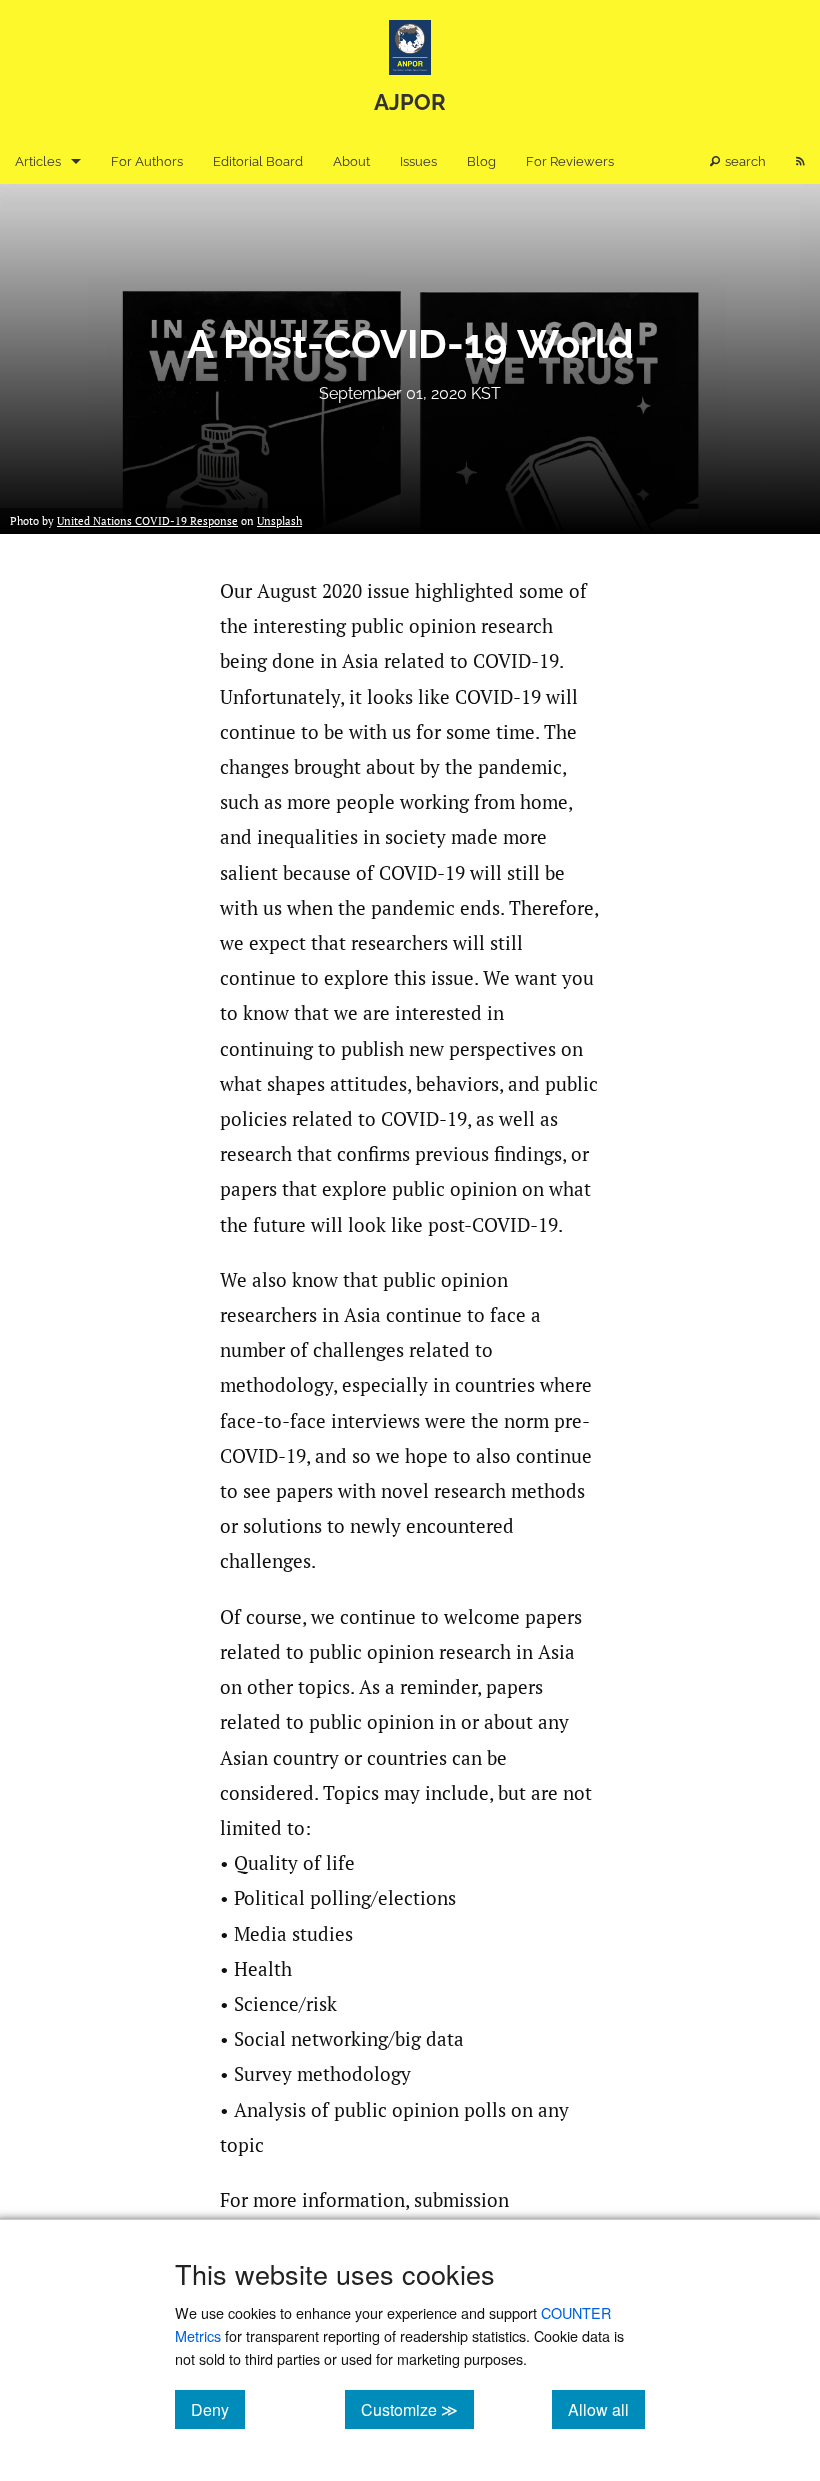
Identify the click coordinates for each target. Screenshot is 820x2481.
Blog (481, 161)
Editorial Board (258, 161)
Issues (418, 161)
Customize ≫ (417, 2409)
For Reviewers (570, 161)
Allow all (606, 2409)
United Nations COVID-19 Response (147, 521)
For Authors (147, 161)
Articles (38, 161)
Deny (218, 2409)
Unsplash (279, 521)
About (351, 161)
